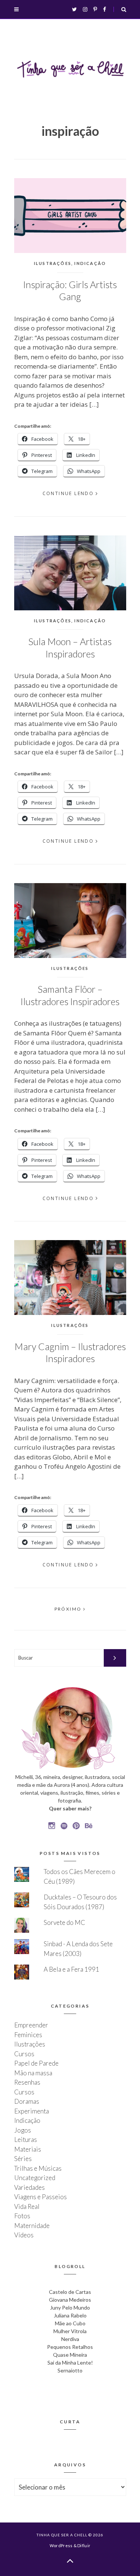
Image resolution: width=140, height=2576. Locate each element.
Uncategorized (35, 2178)
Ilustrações (53, 263)
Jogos (23, 2130)
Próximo (69, 1609)
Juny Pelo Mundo (70, 2308)
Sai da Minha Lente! (70, 2363)
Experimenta (32, 2111)
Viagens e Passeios (41, 2197)
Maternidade (32, 2226)
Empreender (31, 2025)
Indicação (90, 263)
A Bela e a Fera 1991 (71, 1969)
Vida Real (27, 2206)
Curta (70, 2422)
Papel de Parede (36, 2063)
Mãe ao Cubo (70, 2323)
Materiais (28, 2149)
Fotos (22, 2216)
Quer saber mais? (70, 1808)
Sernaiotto (70, 2370)
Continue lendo (68, 493)
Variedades (29, 2187)
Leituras (26, 2139)
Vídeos (24, 2235)
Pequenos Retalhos (70, 2347)
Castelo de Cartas (70, 2292)
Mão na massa (33, 2073)
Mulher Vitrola (70, 2331)
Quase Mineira (70, 2355)
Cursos (24, 2054)
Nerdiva (70, 2339)
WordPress (61, 2546)
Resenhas (27, 2082)
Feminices (28, 2035)
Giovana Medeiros (70, 2300)
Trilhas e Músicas (38, 2168)
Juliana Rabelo (70, 2315)
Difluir (84, 2546)
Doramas (27, 2101)
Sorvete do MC (64, 1922)
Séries (23, 2159)
